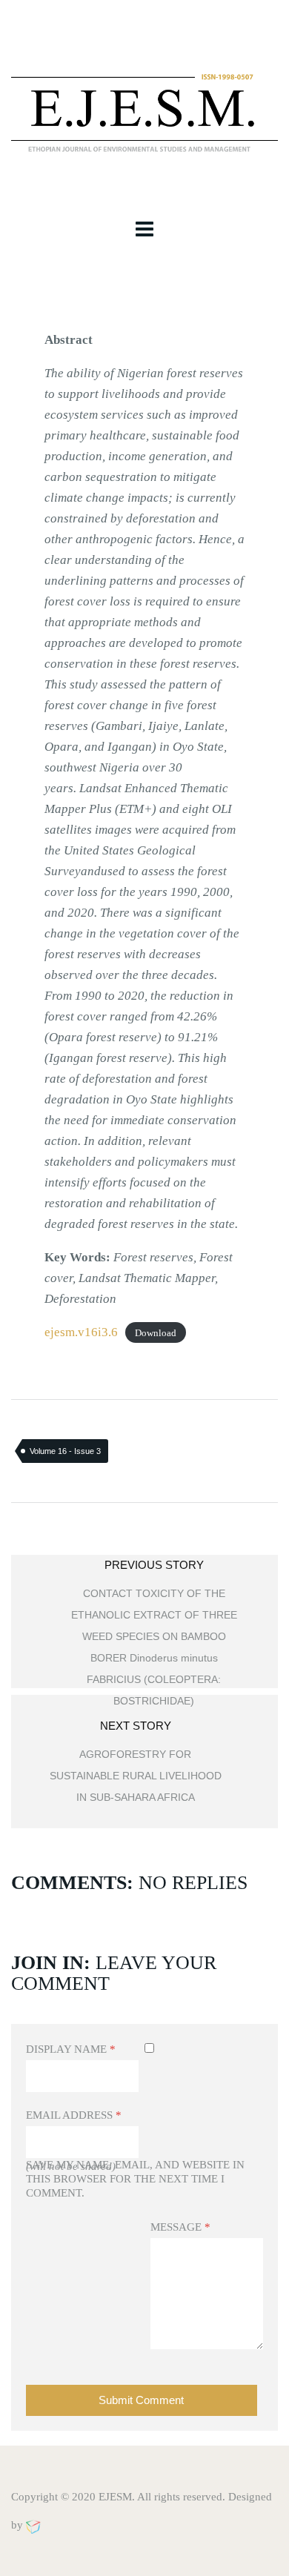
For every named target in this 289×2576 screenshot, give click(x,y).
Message (180, 2227)
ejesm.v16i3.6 (81, 1332)
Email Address (74, 2115)
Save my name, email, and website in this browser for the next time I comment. (135, 2179)
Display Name (71, 2049)
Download (156, 1333)
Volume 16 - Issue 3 (65, 1451)
